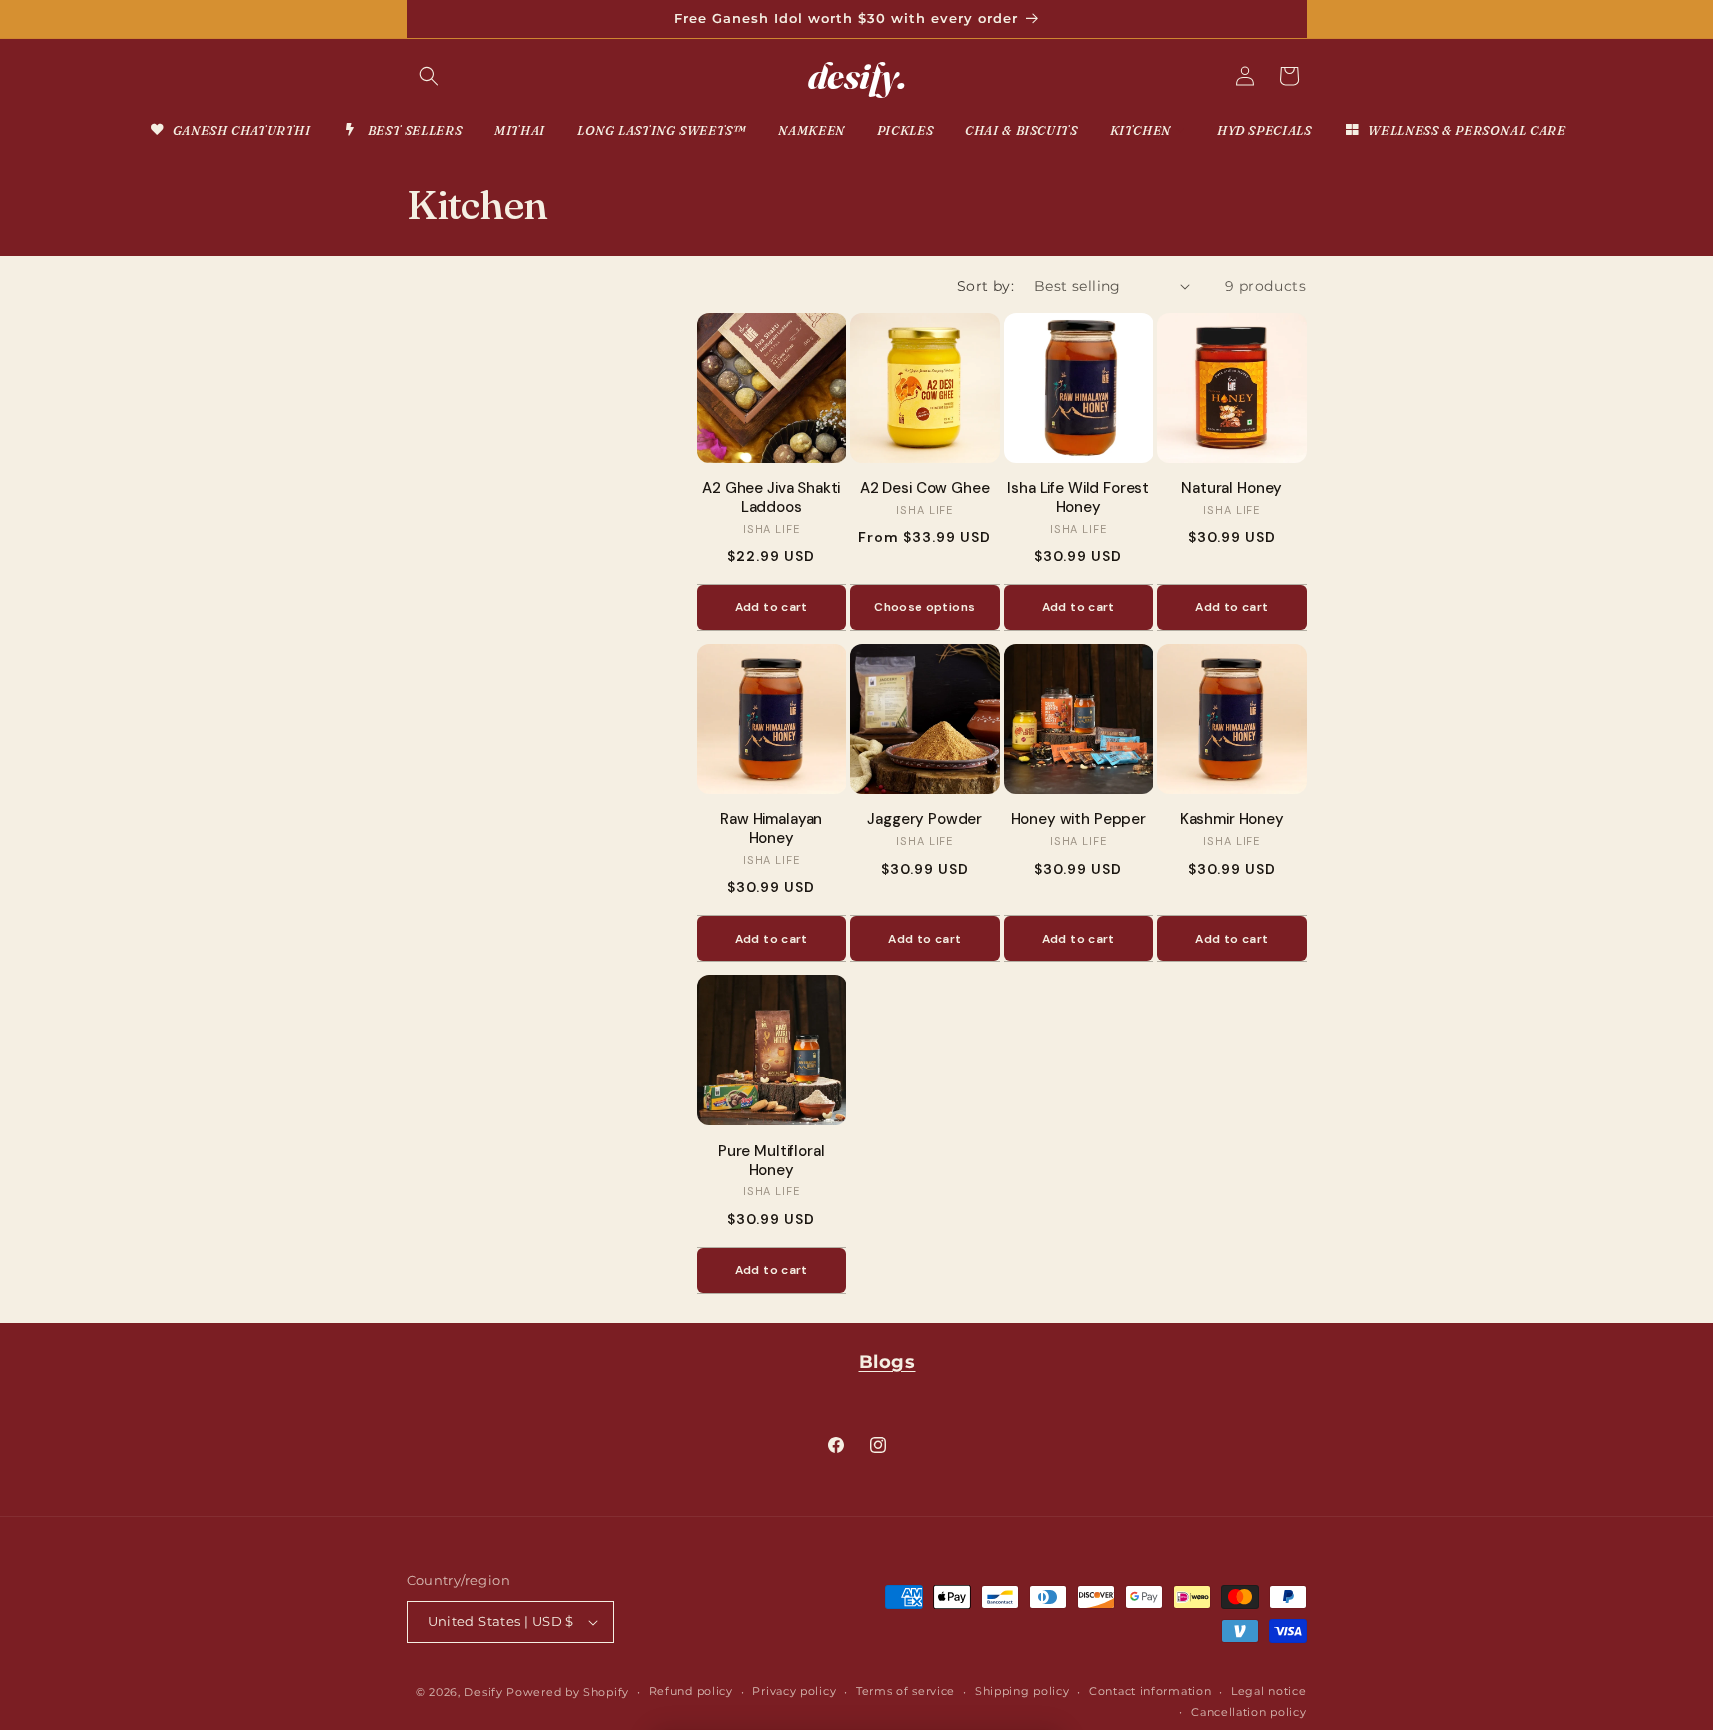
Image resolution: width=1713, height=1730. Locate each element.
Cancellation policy (1248, 1712)
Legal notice (1268, 1691)
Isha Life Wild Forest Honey (1078, 498)
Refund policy (691, 1691)
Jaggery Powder (924, 819)
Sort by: (985, 286)
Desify (483, 1692)
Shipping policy (1022, 1691)
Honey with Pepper (1078, 819)
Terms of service (905, 1691)
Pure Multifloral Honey (771, 1161)
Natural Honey (1231, 488)
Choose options (924, 607)
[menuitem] (229, 130)
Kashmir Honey (1232, 819)
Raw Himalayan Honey (771, 829)
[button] (429, 76)
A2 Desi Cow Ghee (925, 488)
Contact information (1150, 1691)
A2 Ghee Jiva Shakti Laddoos (771, 498)
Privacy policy (794, 1691)
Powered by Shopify (567, 1692)
